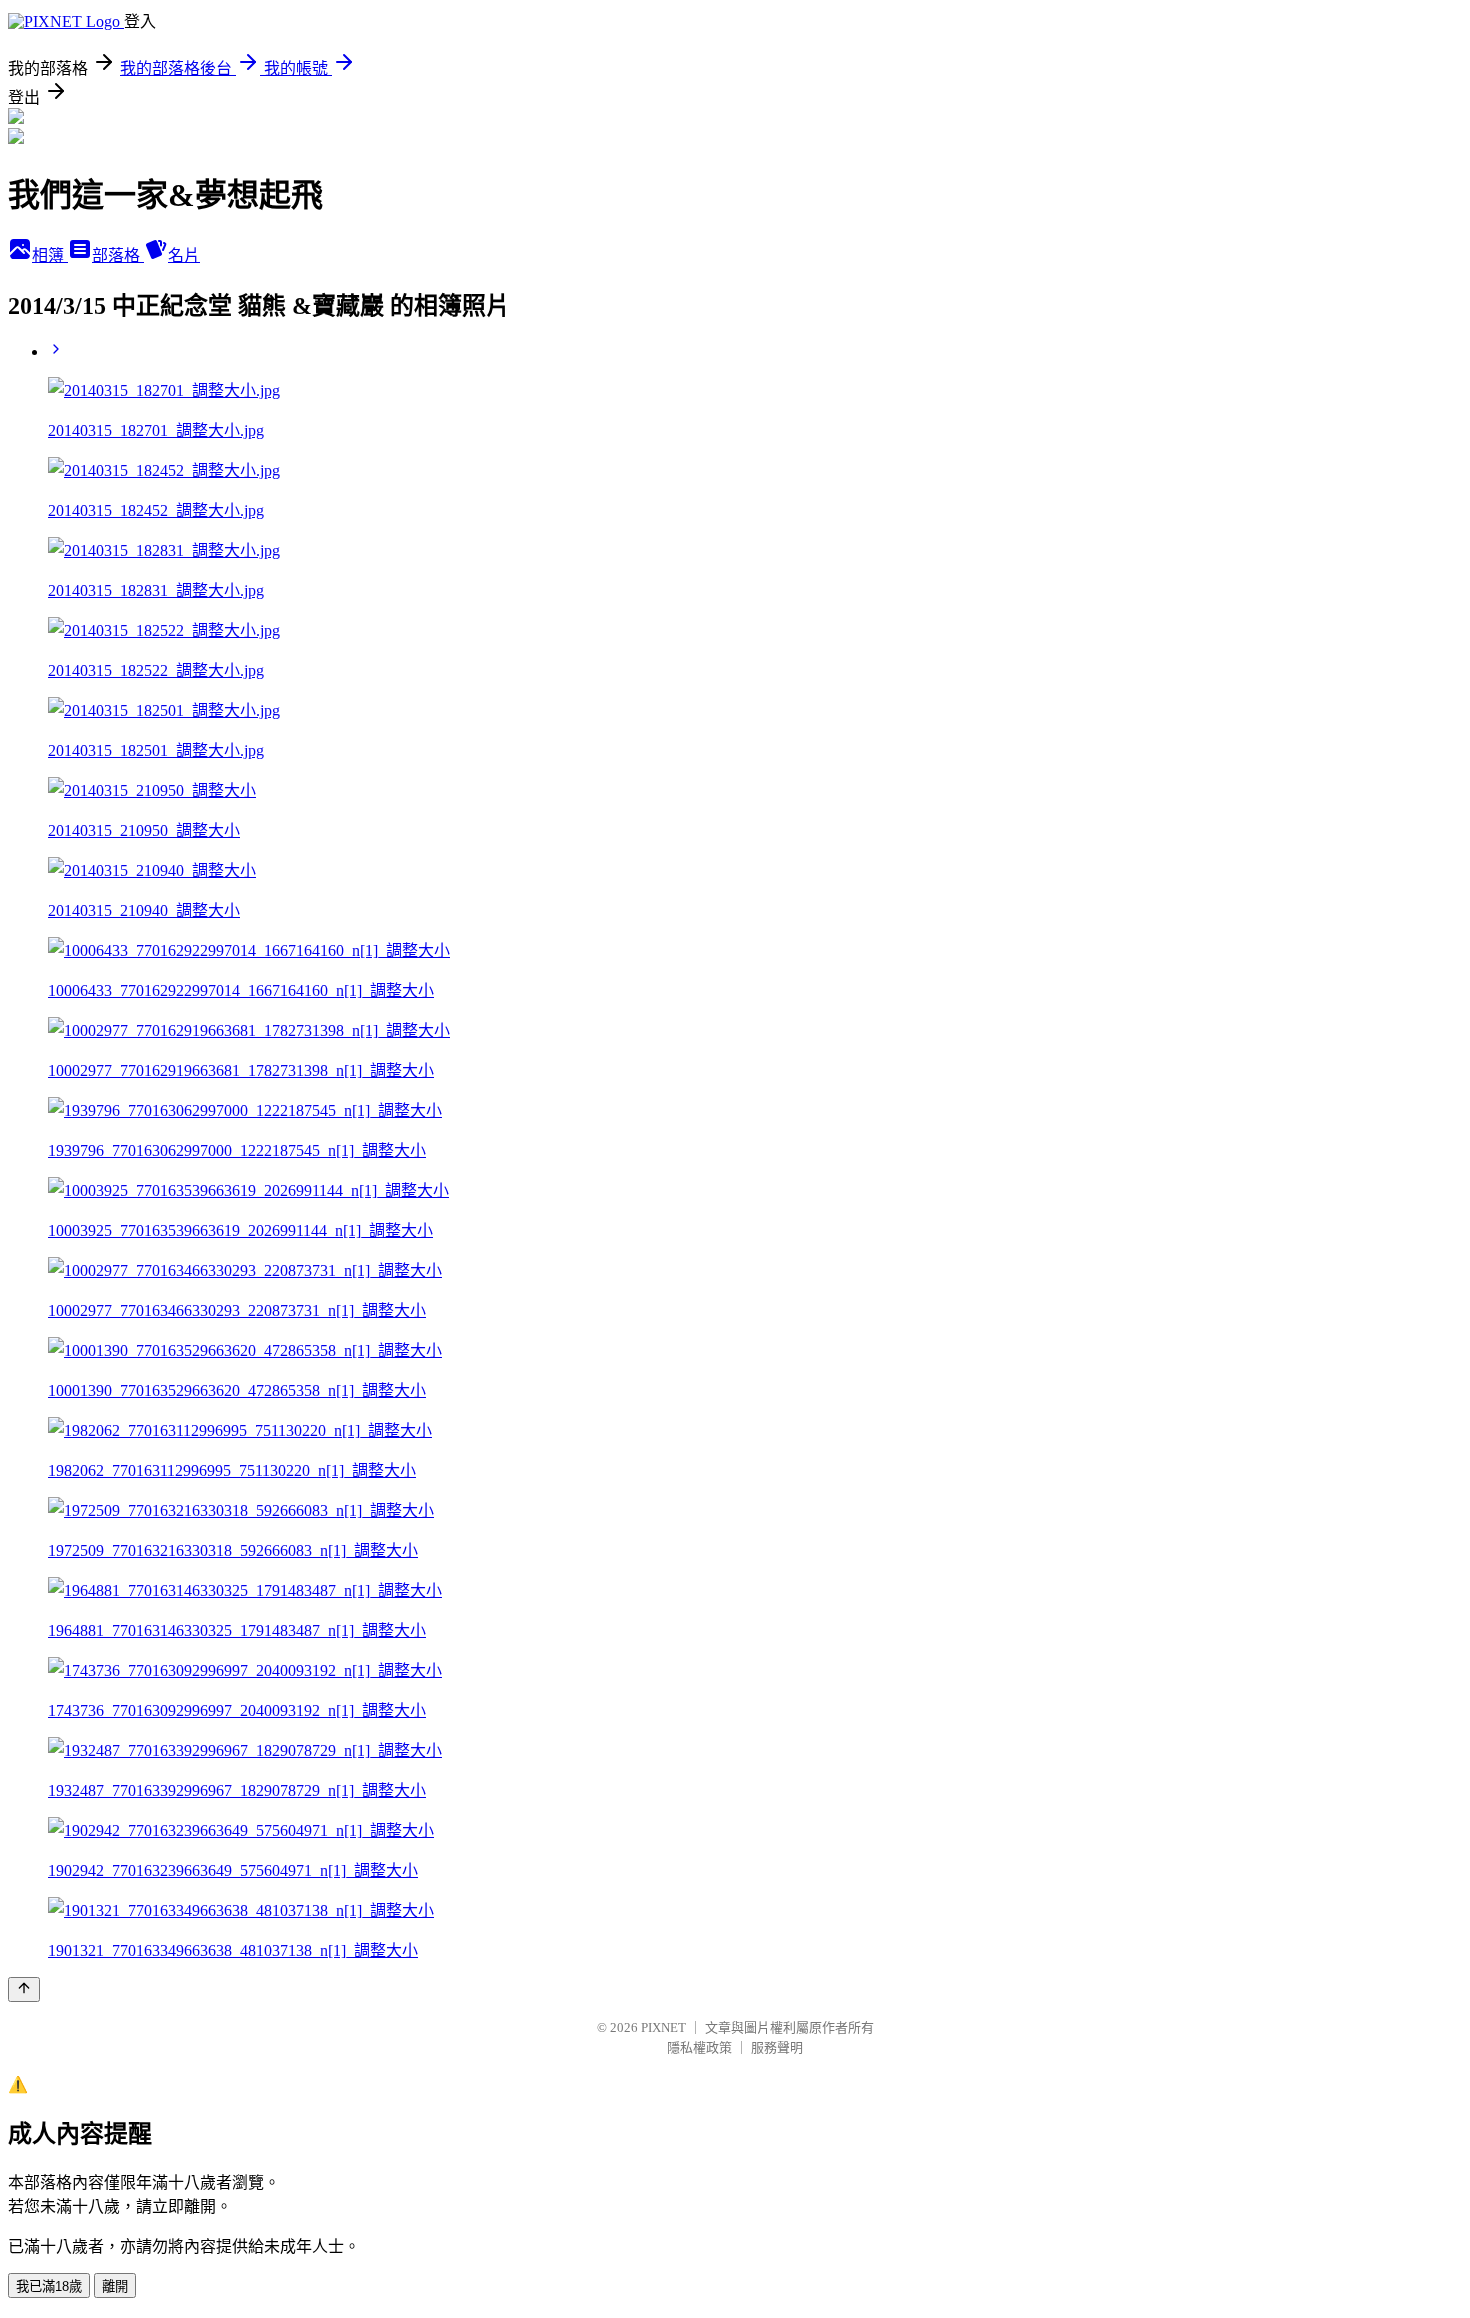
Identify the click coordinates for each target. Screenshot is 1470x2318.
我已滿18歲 (49, 2286)
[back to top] (24, 1989)
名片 (184, 255)
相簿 (50, 255)
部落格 (118, 255)
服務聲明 (777, 2047)
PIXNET (663, 2027)
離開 (115, 2286)
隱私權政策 (699, 2047)
